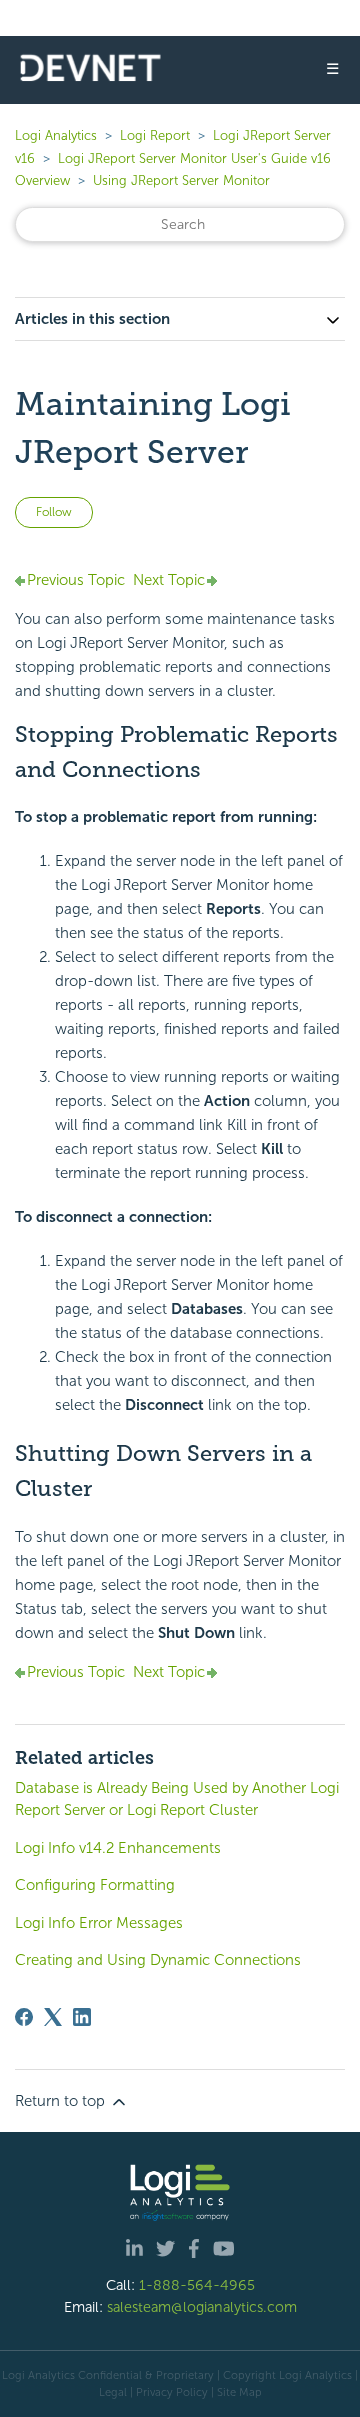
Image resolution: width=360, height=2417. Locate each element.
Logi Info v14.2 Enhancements (118, 1848)
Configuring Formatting (95, 1885)
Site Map (239, 2392)
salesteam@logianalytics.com (202, 2307)
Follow (54, 512)
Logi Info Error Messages (99, 1923)
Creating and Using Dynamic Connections (158, 1960)
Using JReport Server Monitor (181, 180)
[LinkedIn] (82, 2017)
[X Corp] (53, 2017)
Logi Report (155, 135)
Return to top (62, 2101)
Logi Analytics (56, 135)
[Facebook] (24, 2017)
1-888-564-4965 (197, 2285)
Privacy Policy (172, 2392)
